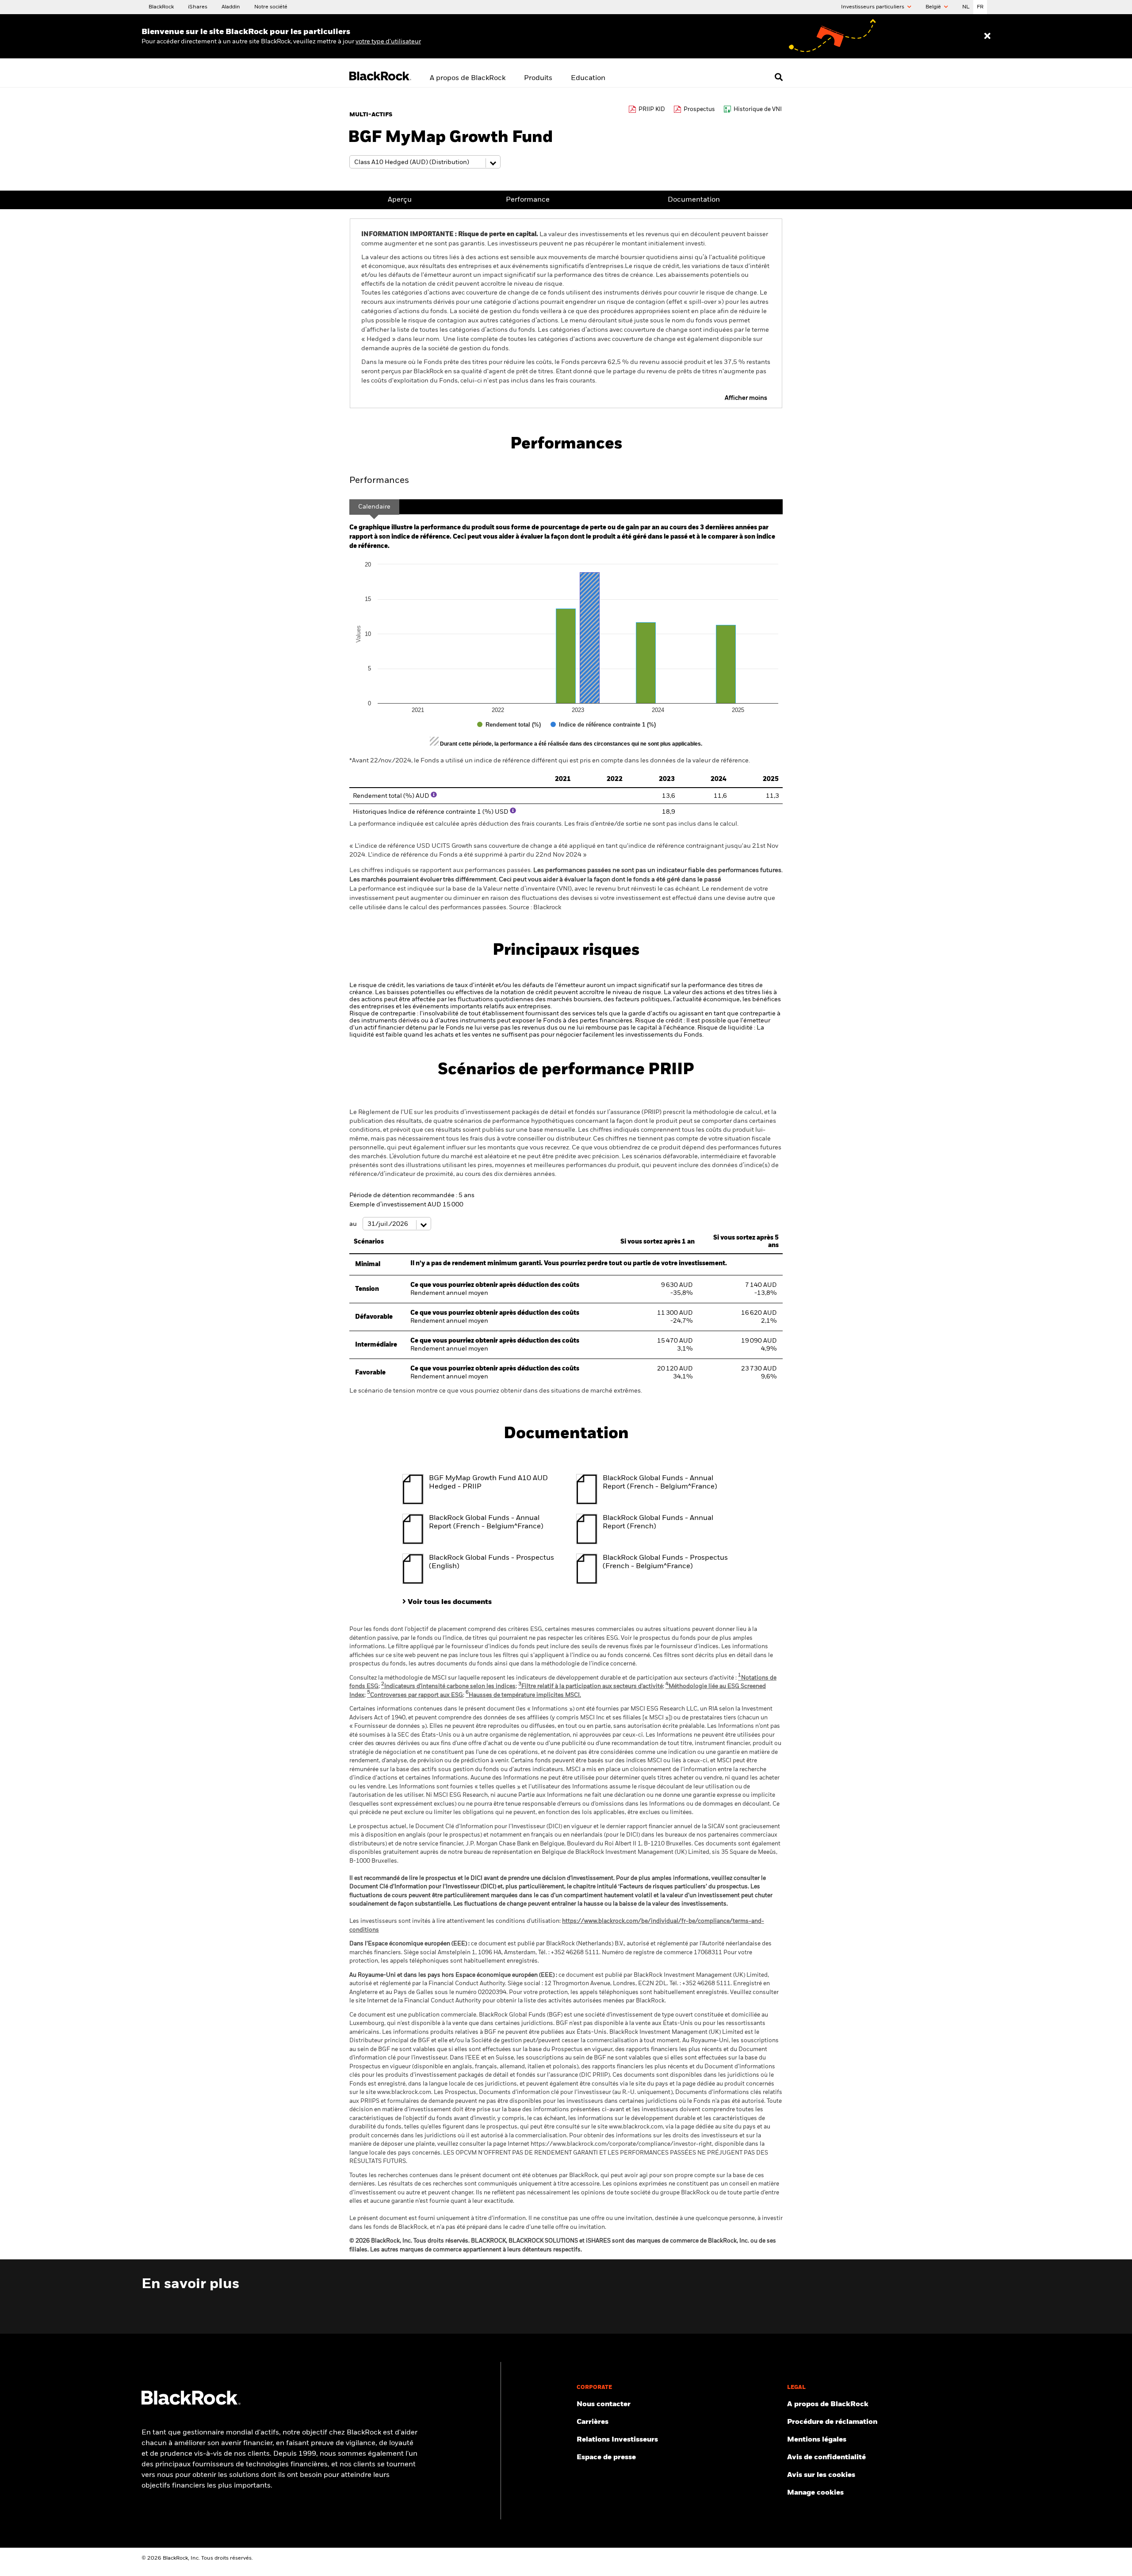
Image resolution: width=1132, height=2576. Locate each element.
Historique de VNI (758, 109)
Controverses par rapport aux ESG (415, 1695)
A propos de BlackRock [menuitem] (468, 78)
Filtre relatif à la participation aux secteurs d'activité (591, 1686)
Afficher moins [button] (746, 398)
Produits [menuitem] (538, 78)
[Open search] (779, 77)
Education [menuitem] (588, 78)
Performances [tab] (379, 481)
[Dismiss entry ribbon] (987, 36)
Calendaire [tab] (374, 507)
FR (980, 7)
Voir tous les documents (450, 1602)
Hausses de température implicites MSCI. (523, 1695)
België (934, 7)
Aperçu (400, 200)
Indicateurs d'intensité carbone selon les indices (448, 1686)
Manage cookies (815, 2493)
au (354, 1224)
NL (966, 7)
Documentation (694, 200)
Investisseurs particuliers (873, 7)
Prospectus (699, 109)
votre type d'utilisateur (388, 42)
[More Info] (434, 795)
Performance (528, 200)
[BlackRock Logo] (191, 2403)
